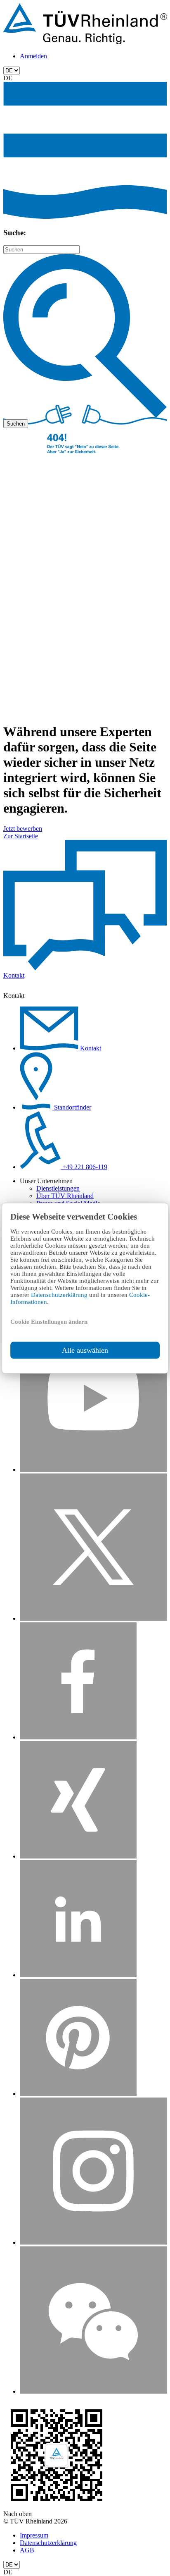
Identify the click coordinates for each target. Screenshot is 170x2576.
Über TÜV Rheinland (65, 1196)
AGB (27, 2550)
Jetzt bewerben (23, 829)
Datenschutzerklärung (60, 1294)
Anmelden (33, 56)
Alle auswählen (85, 1350)
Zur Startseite (21, 836)
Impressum (34, 2535)
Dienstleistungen (58, 1188)
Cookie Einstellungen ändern (49, 1321)
